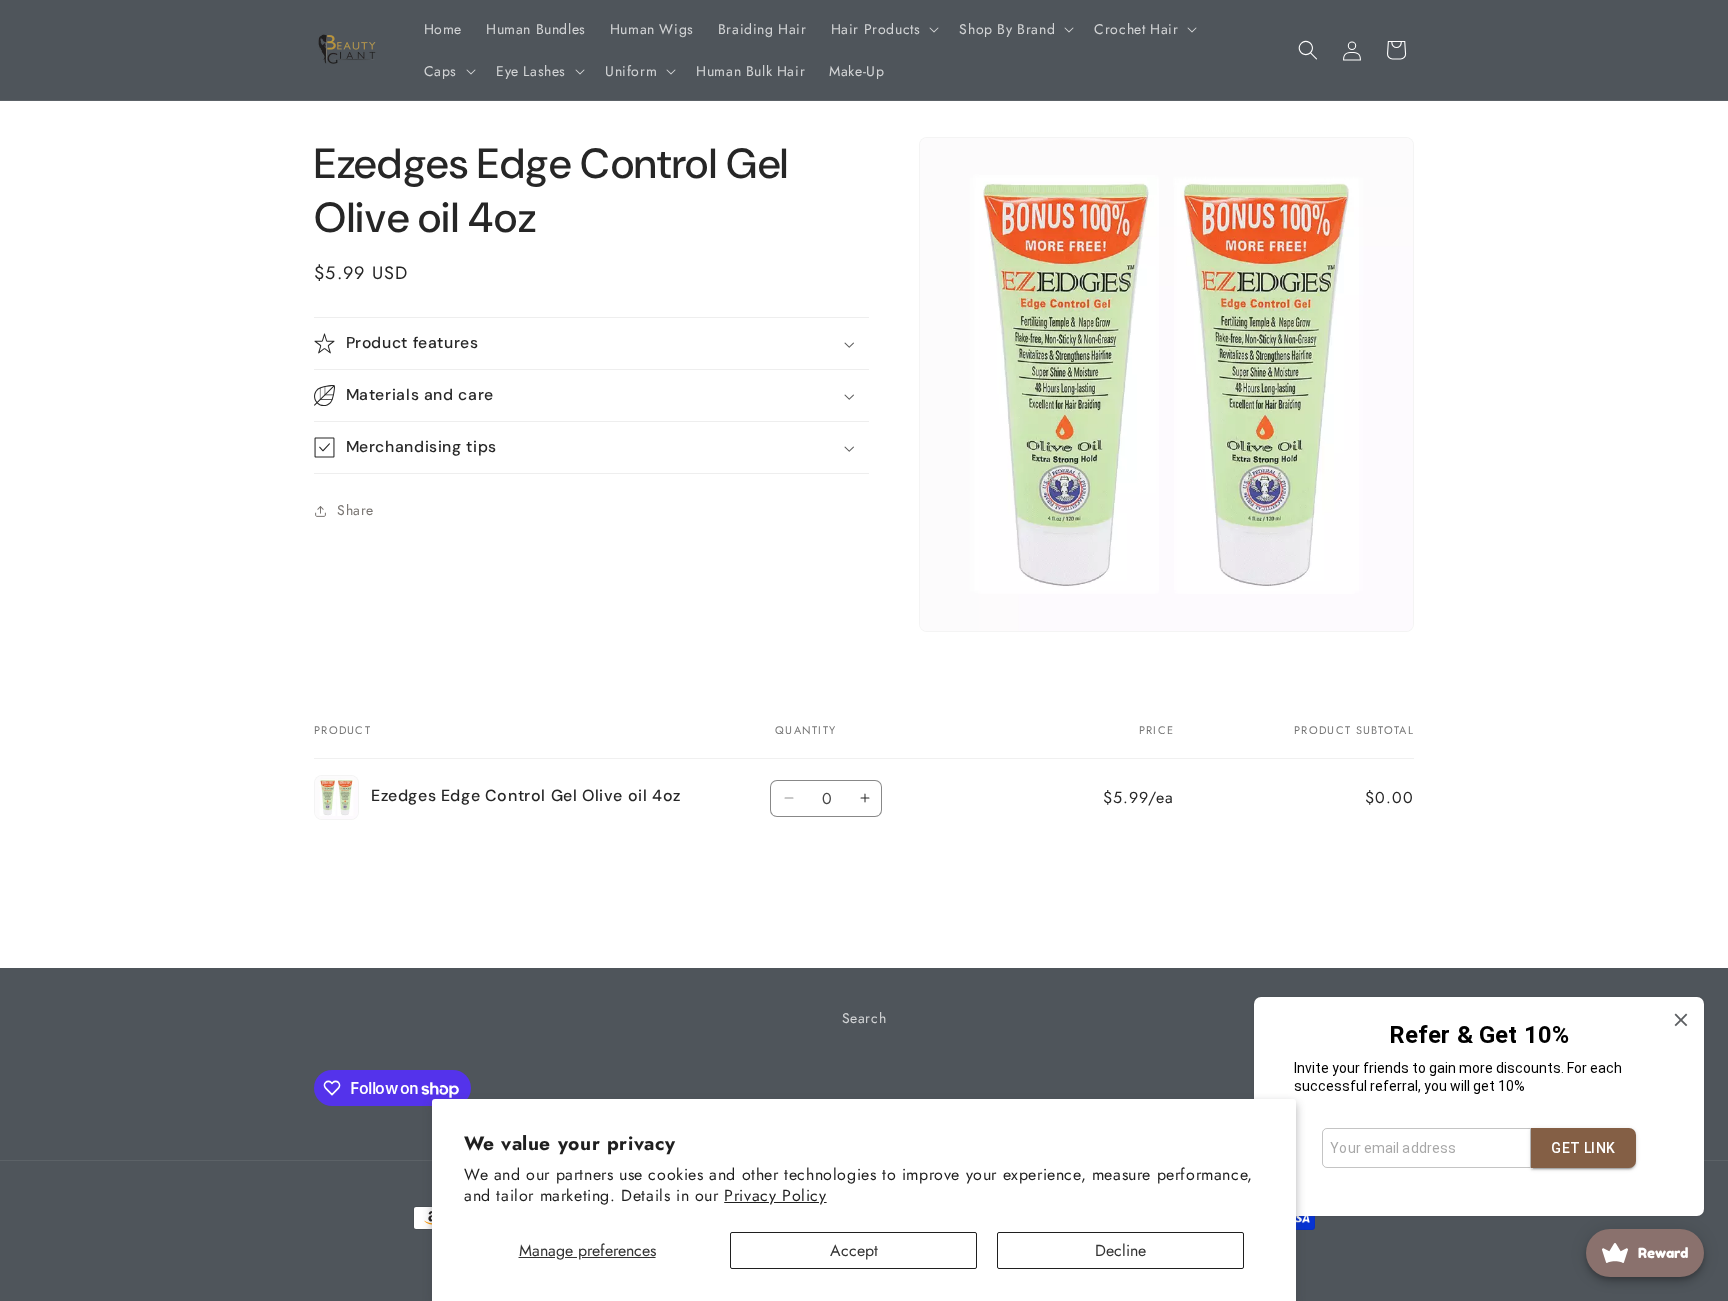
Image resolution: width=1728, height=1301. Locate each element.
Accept (854, 1250)
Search (864, 1018)
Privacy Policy (775, 1195)
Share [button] (355, 511)
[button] (883, 29)
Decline (1120, 1250)
